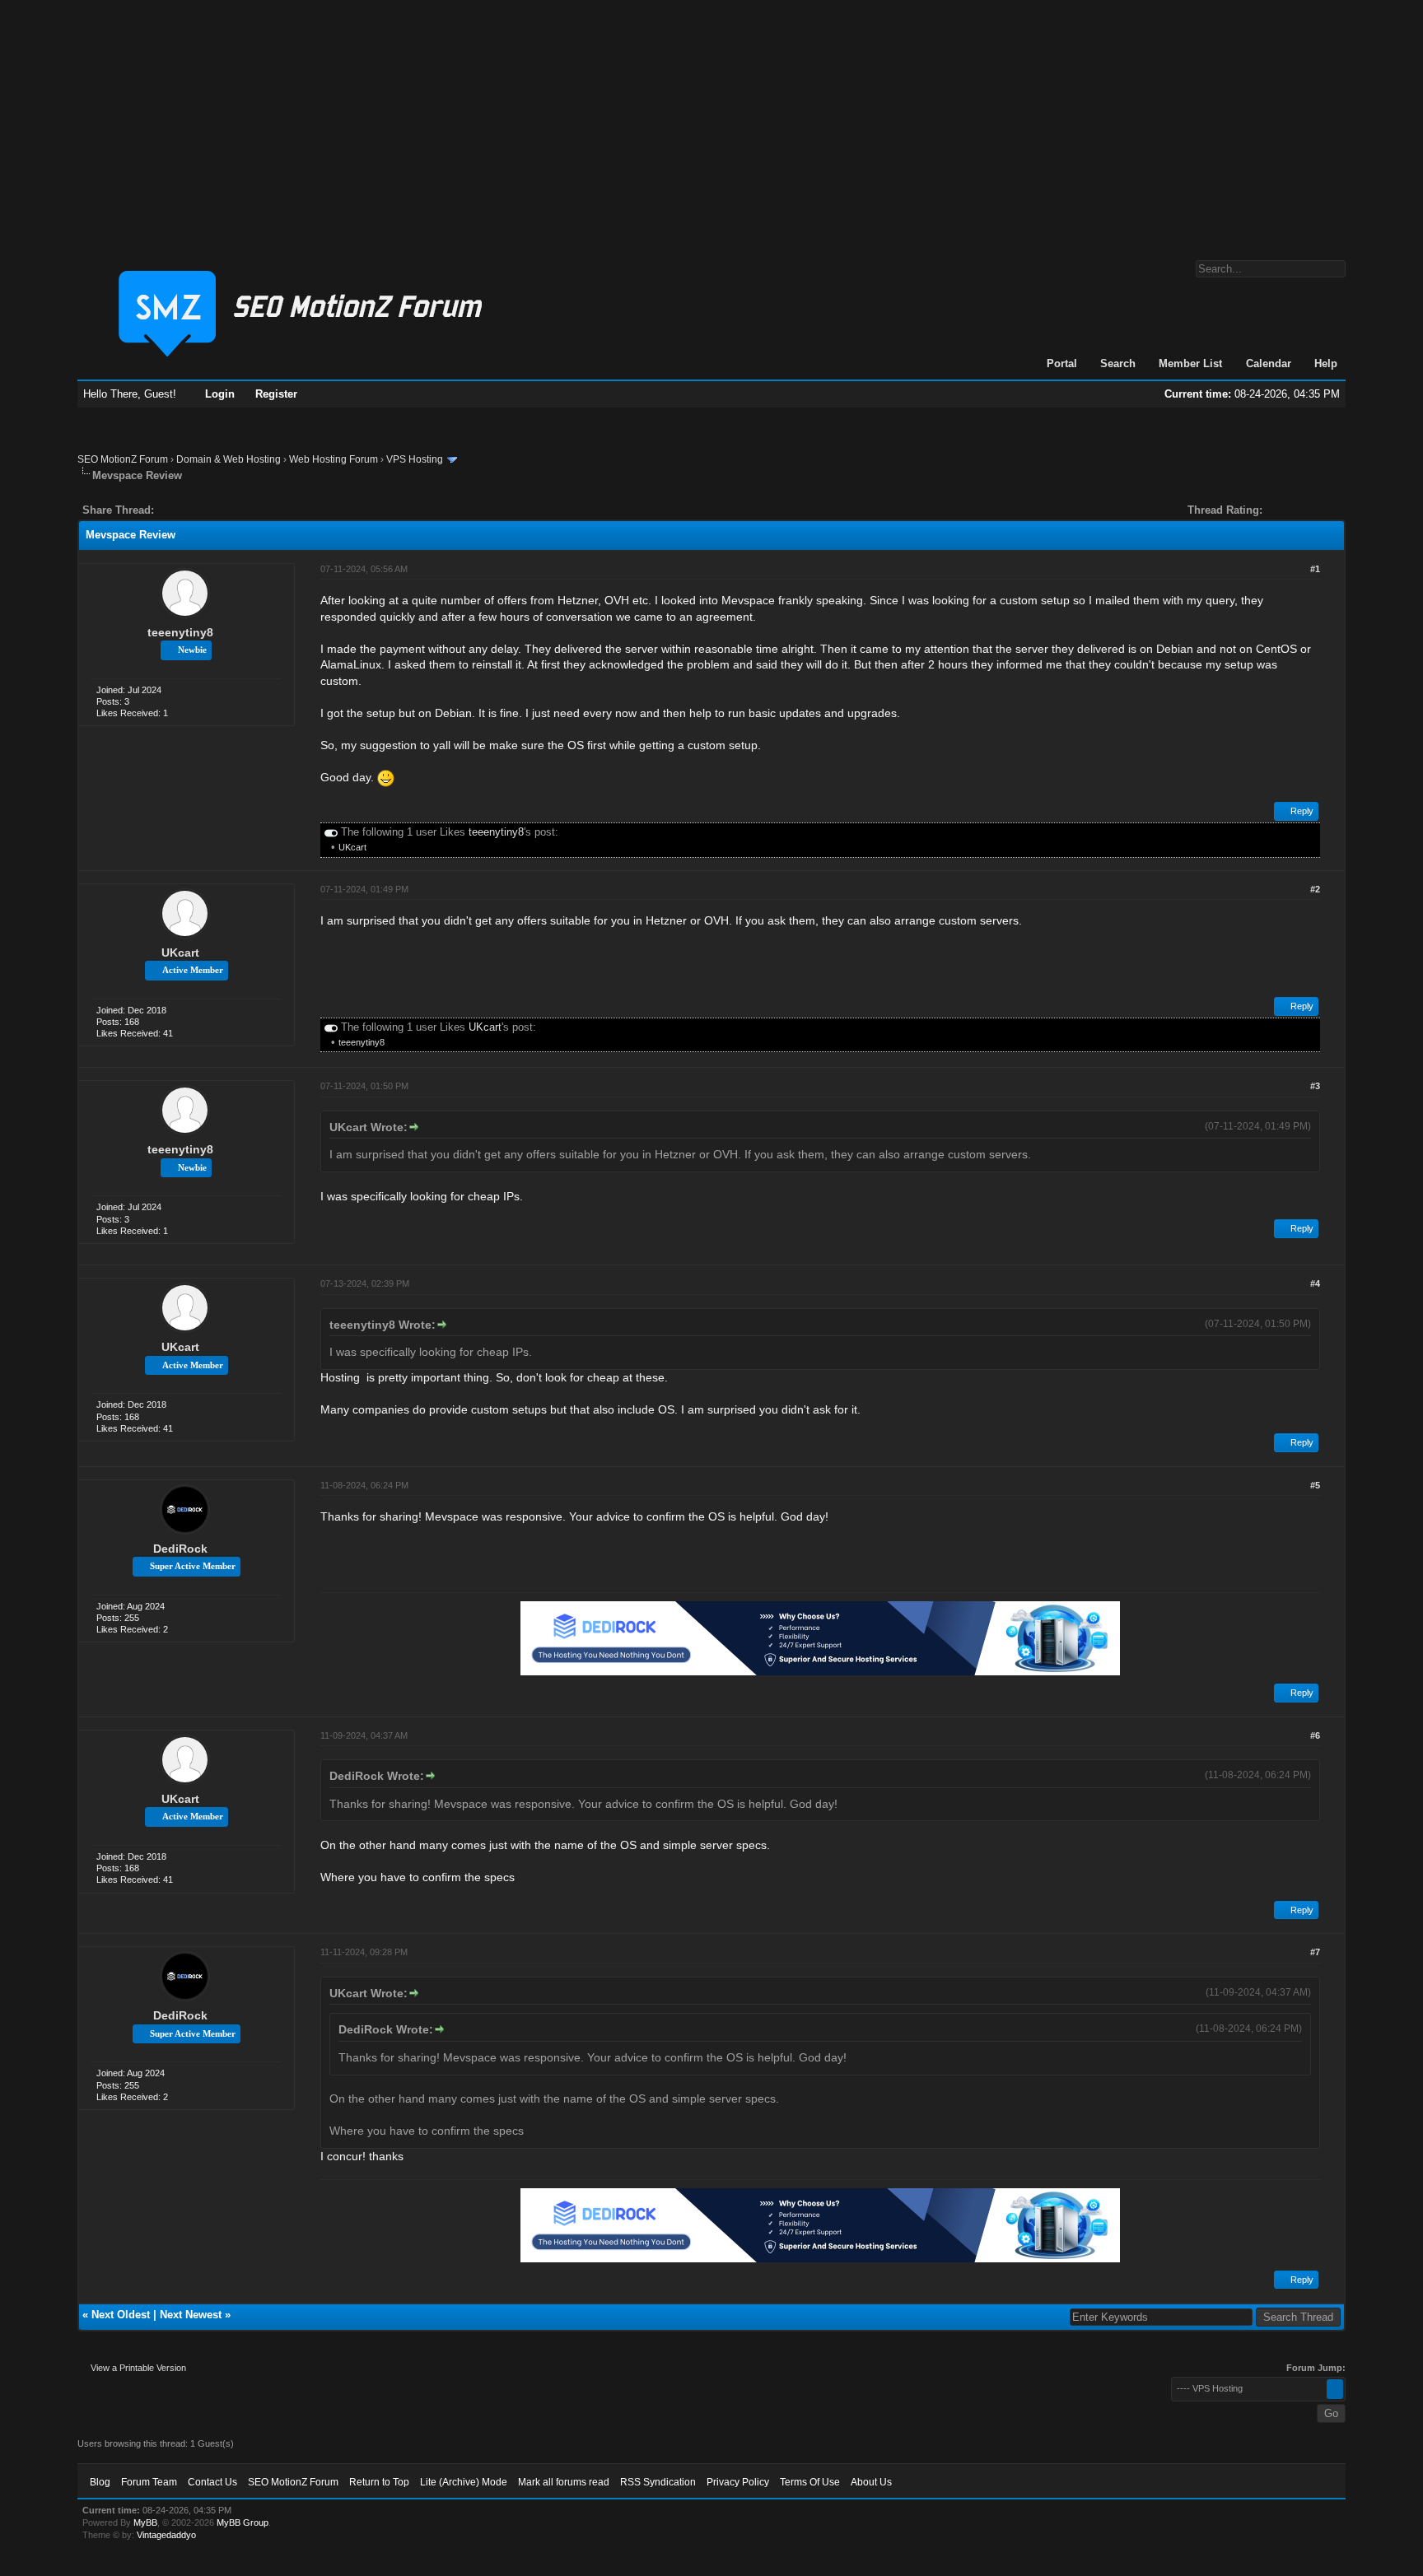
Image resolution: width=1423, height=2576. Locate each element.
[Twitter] (181, 510)
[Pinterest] (232, 510)
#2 (1315, 889)
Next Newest (191, 2315)
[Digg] (193, 510)
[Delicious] (204, 510)
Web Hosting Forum (334, 459)
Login (220, 394)
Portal (1062, 363)
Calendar (1269, 363)
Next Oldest (121, 2315)
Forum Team (149, 2482)
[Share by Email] (244, 510)
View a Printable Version (138, 2368)
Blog (100, 2482)
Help (1326, 363)
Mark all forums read (564, 2482)
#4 (1315, 1283)
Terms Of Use (810, 2482)
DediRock (180, 1549)
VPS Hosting (415, 459)
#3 (1315, 1086)
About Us (871, 2482)
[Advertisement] (711, 122)
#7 (1315, 1952)
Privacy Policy (738, 2482)
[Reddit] (216, 510)
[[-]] (331, 832)
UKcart (352, 847)
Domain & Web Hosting (229, 459)
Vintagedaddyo (166, 2535)
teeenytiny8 (180, 632)
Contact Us (212, 2482)
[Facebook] (170, 510)
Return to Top (379, 2482)
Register (276, 394)
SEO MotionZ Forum (123, 459)
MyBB (145, 2522)
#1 (1315, 569)
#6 (1315, 1735)
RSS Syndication (658, 2482)
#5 (1315, 1485)
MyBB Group (243, 2522)
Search (1118, 363)
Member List (1190, 363)
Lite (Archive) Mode (464, 2482)
